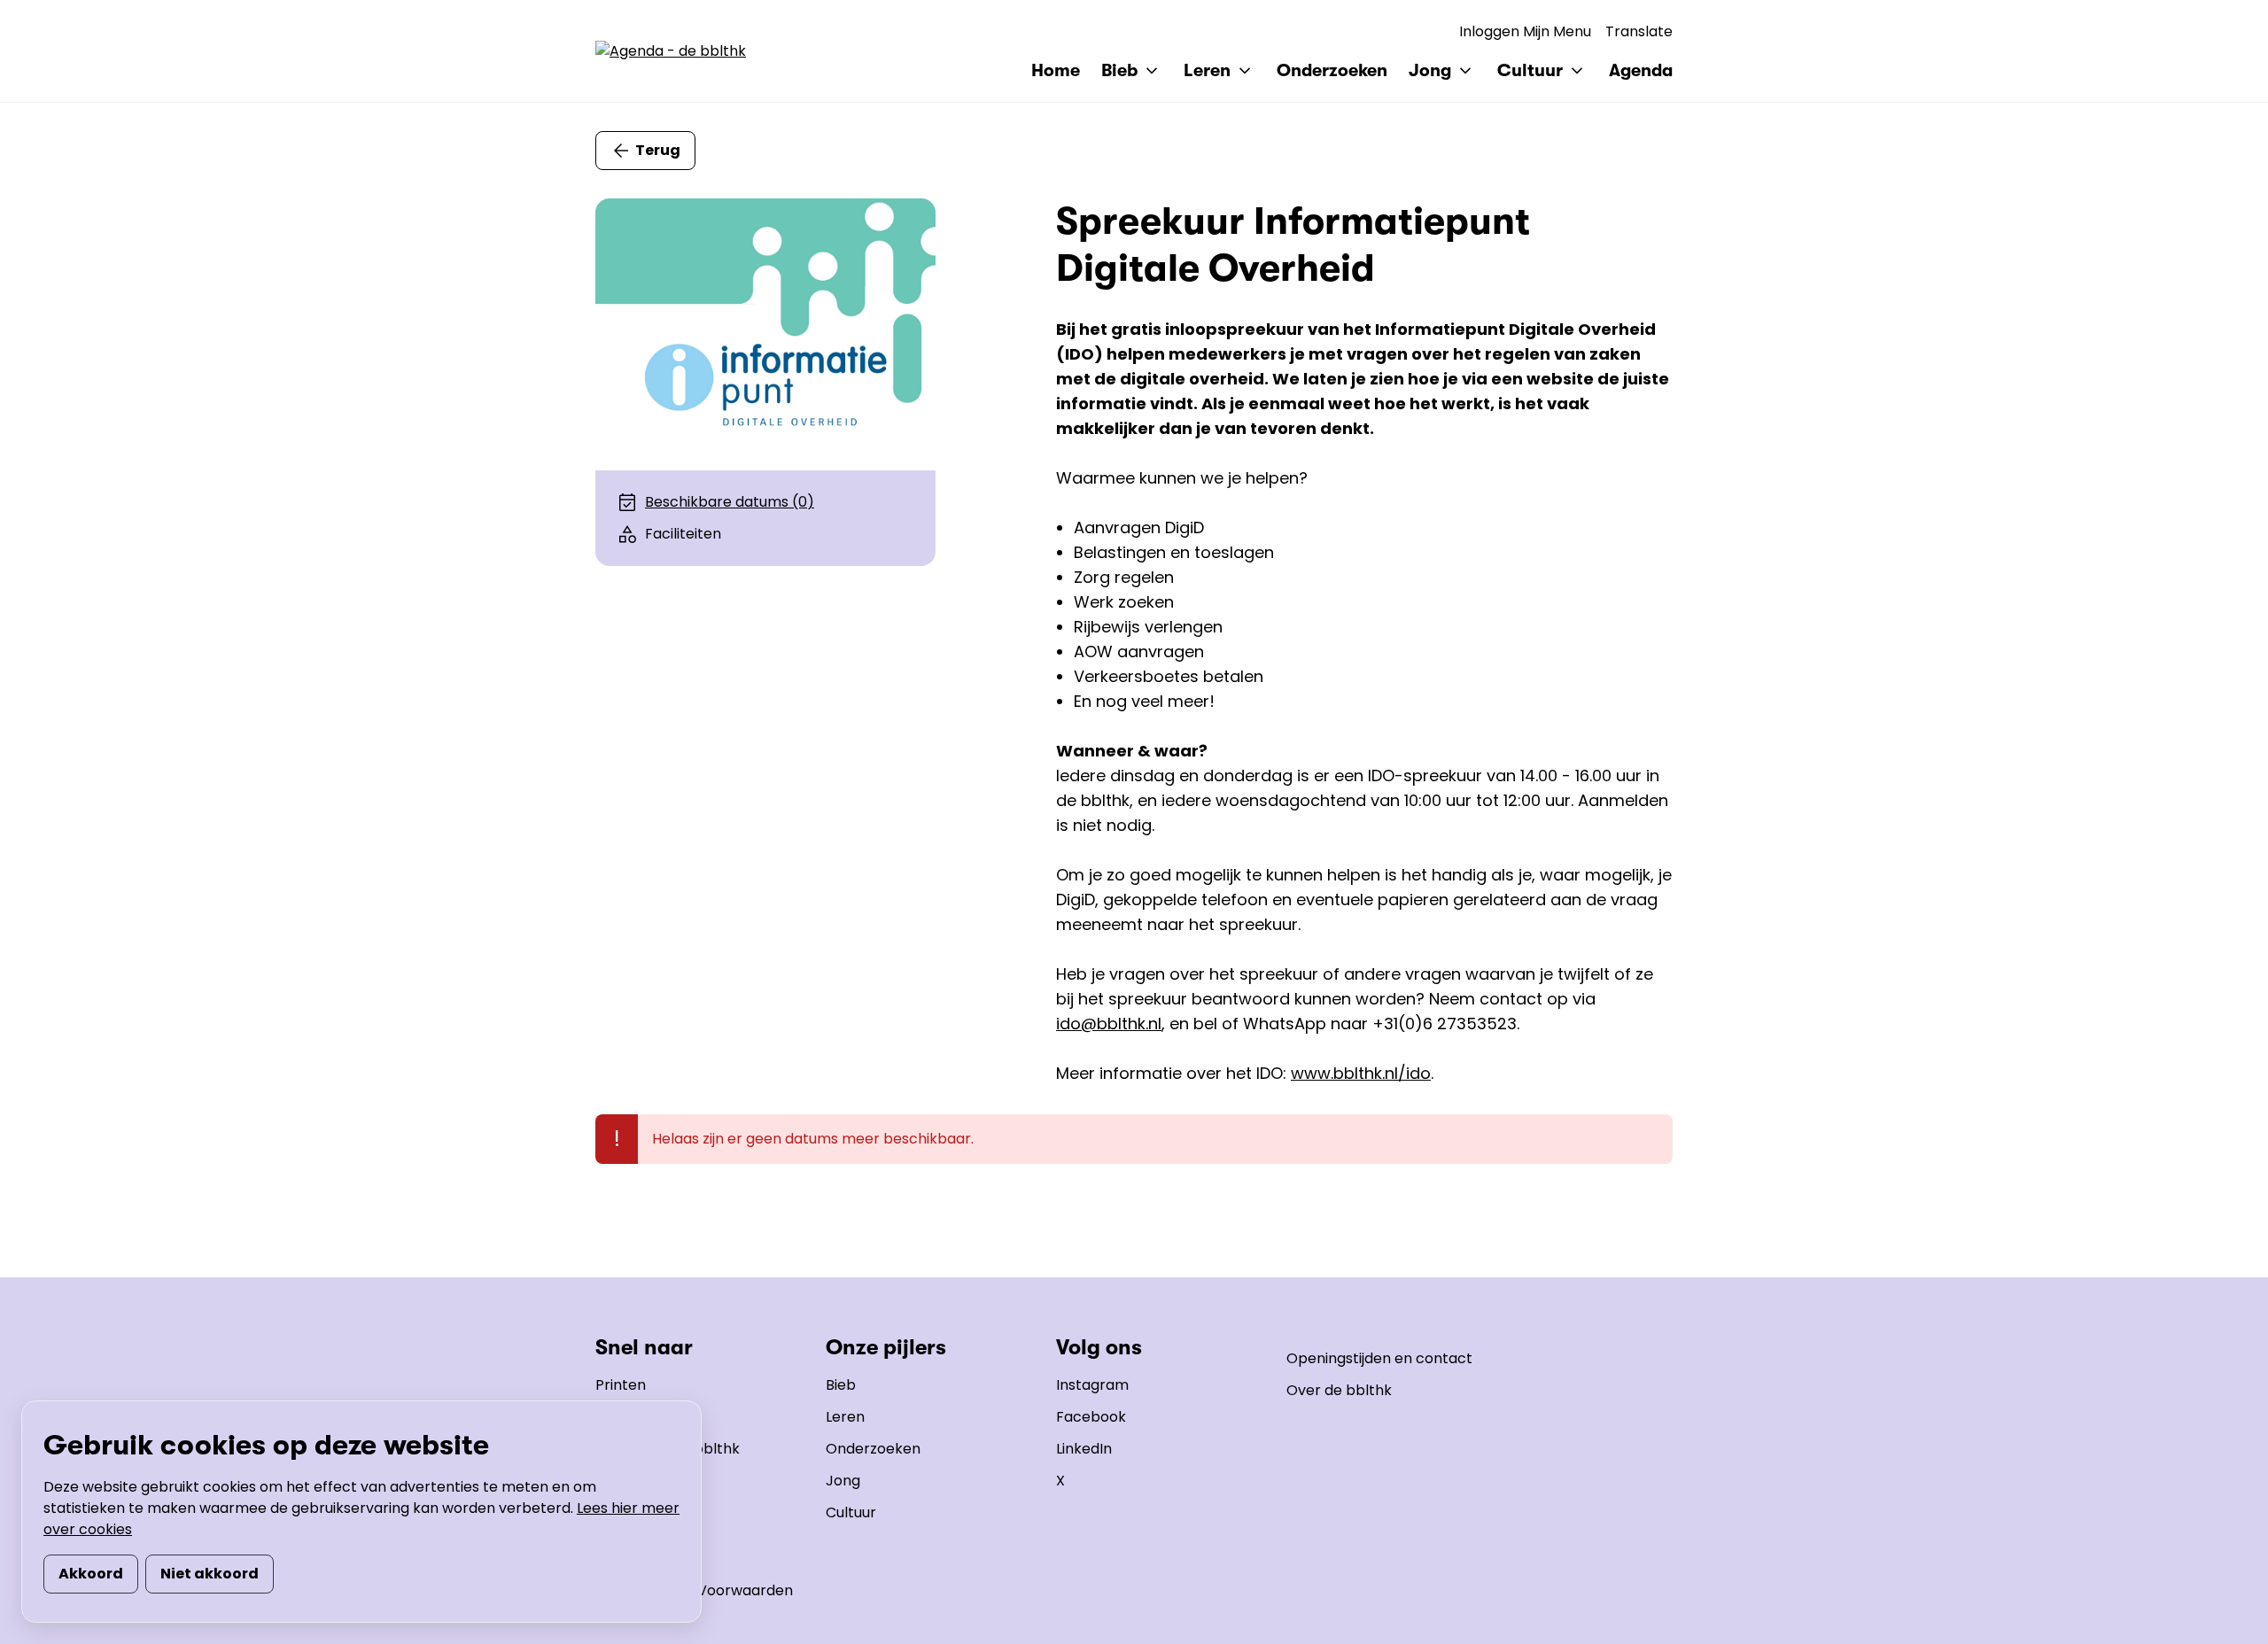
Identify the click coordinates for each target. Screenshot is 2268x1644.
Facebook (1091, 1417)
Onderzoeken (1332, 70)
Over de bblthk (1339, 1390)
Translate (1639, 31)
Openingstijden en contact (1379, 1358)
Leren (845, 1417)
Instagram (1092, 1385)
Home (1056, 70)
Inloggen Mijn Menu (1525, 31)
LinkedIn (1084, 1449)
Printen (621, 1385)
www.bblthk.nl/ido (1361, 1073)
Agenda (1641, 70)
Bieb (841, 1385)
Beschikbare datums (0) (730, 502)
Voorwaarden (745, 1590)
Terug (658, 150)
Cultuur (851, 1512)
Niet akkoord (210, 1574)
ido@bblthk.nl (1109, 1024)
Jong (843, 1481)
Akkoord (91, 1574)
